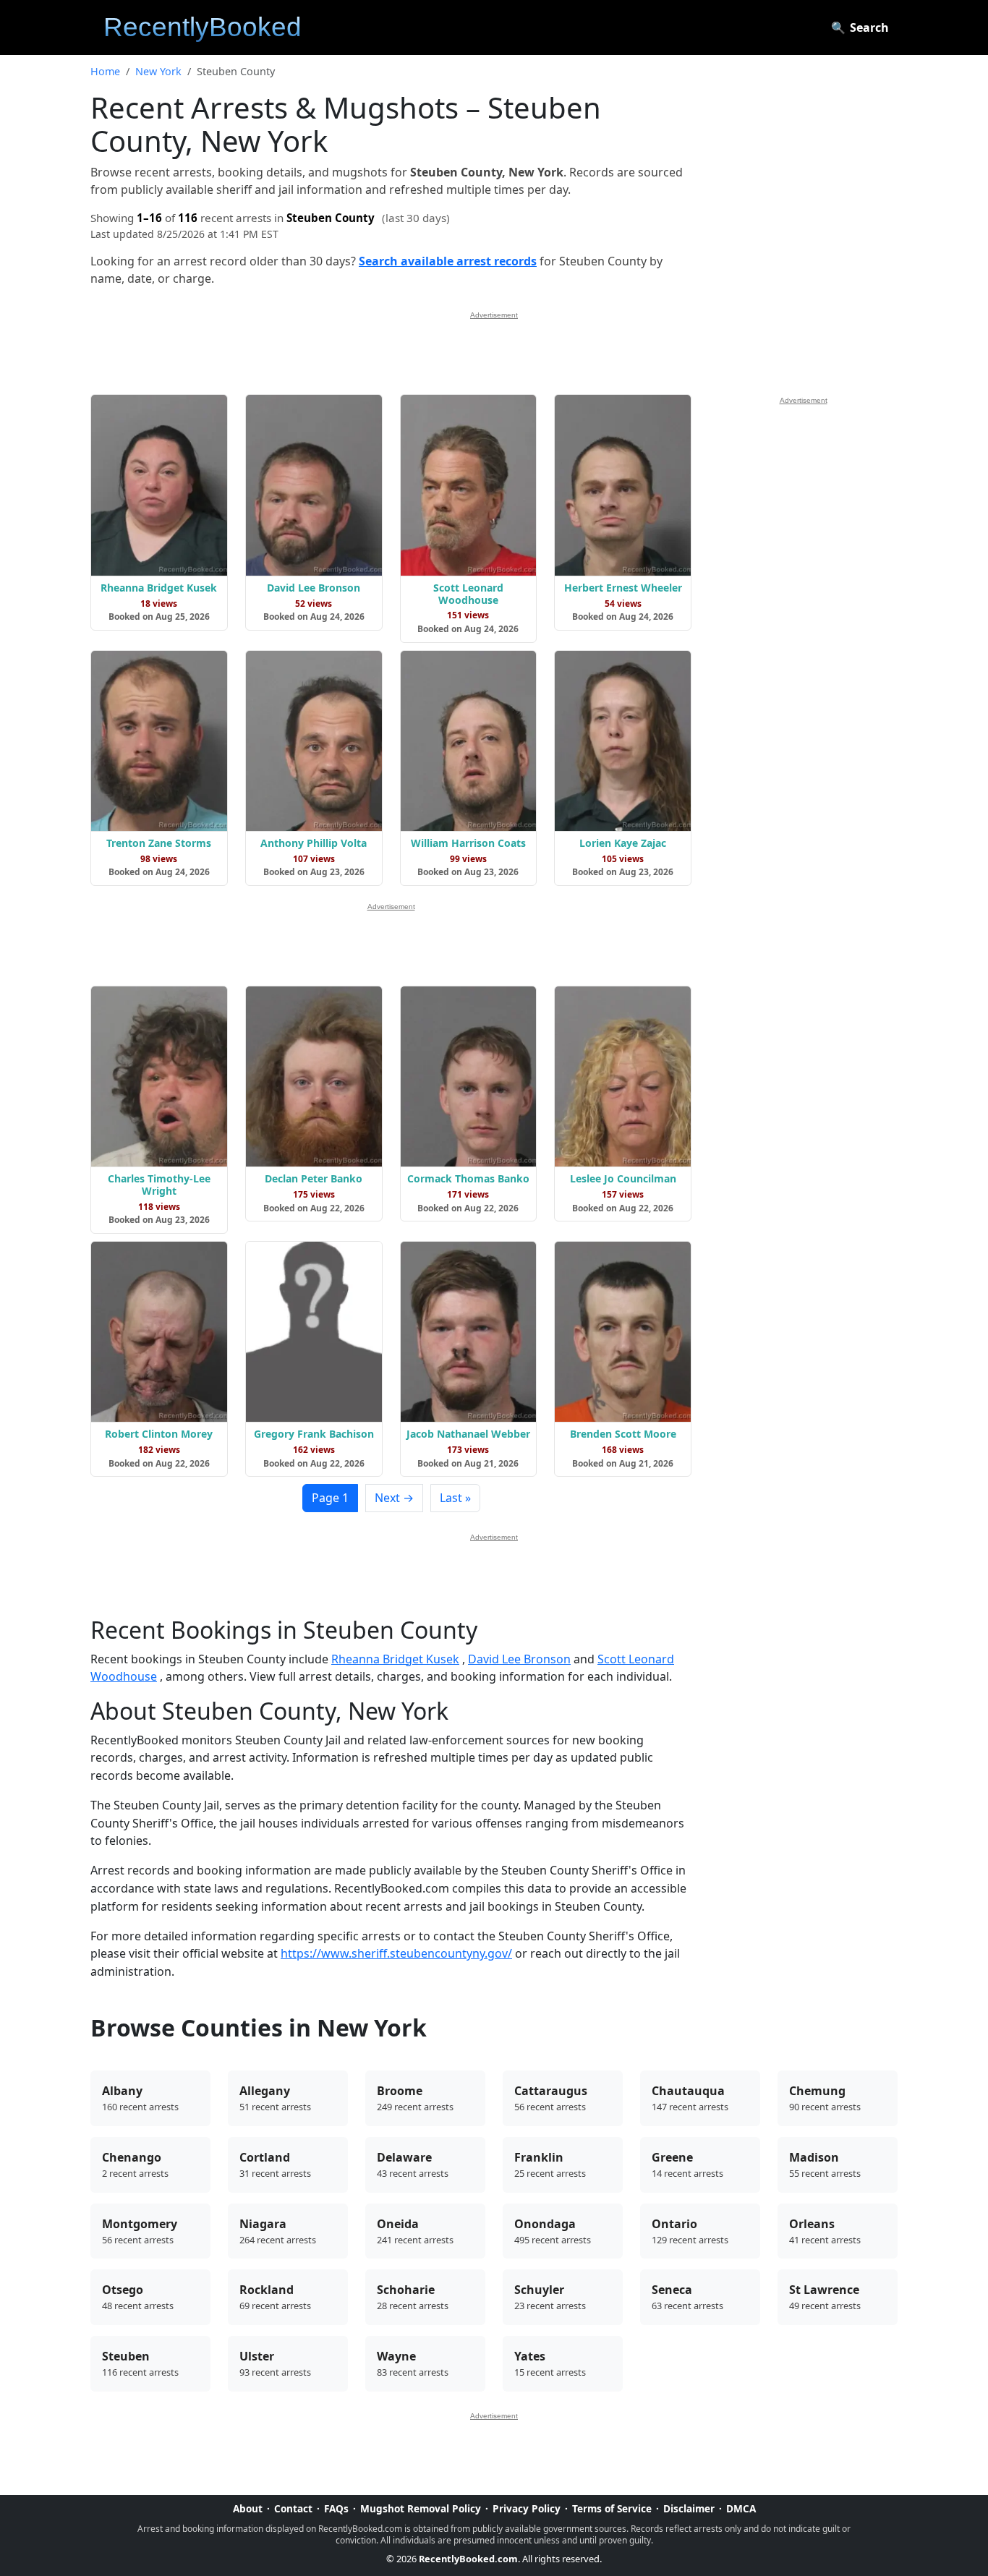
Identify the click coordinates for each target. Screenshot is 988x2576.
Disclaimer (689, 2508)
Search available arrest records (448, 261)
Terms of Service (612, 2508)
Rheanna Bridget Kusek (395, 1659)
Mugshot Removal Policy (421, 2508)
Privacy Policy (527, 2508)
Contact (293, 2508)
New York (158, 71)
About (248, 2508)
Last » (455, 1498)
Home (105, 71)
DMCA (741, 2508)
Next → (394, 1498)
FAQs (336, 2508)
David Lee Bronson (519, 1659)
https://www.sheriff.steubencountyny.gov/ (396, 1953)
